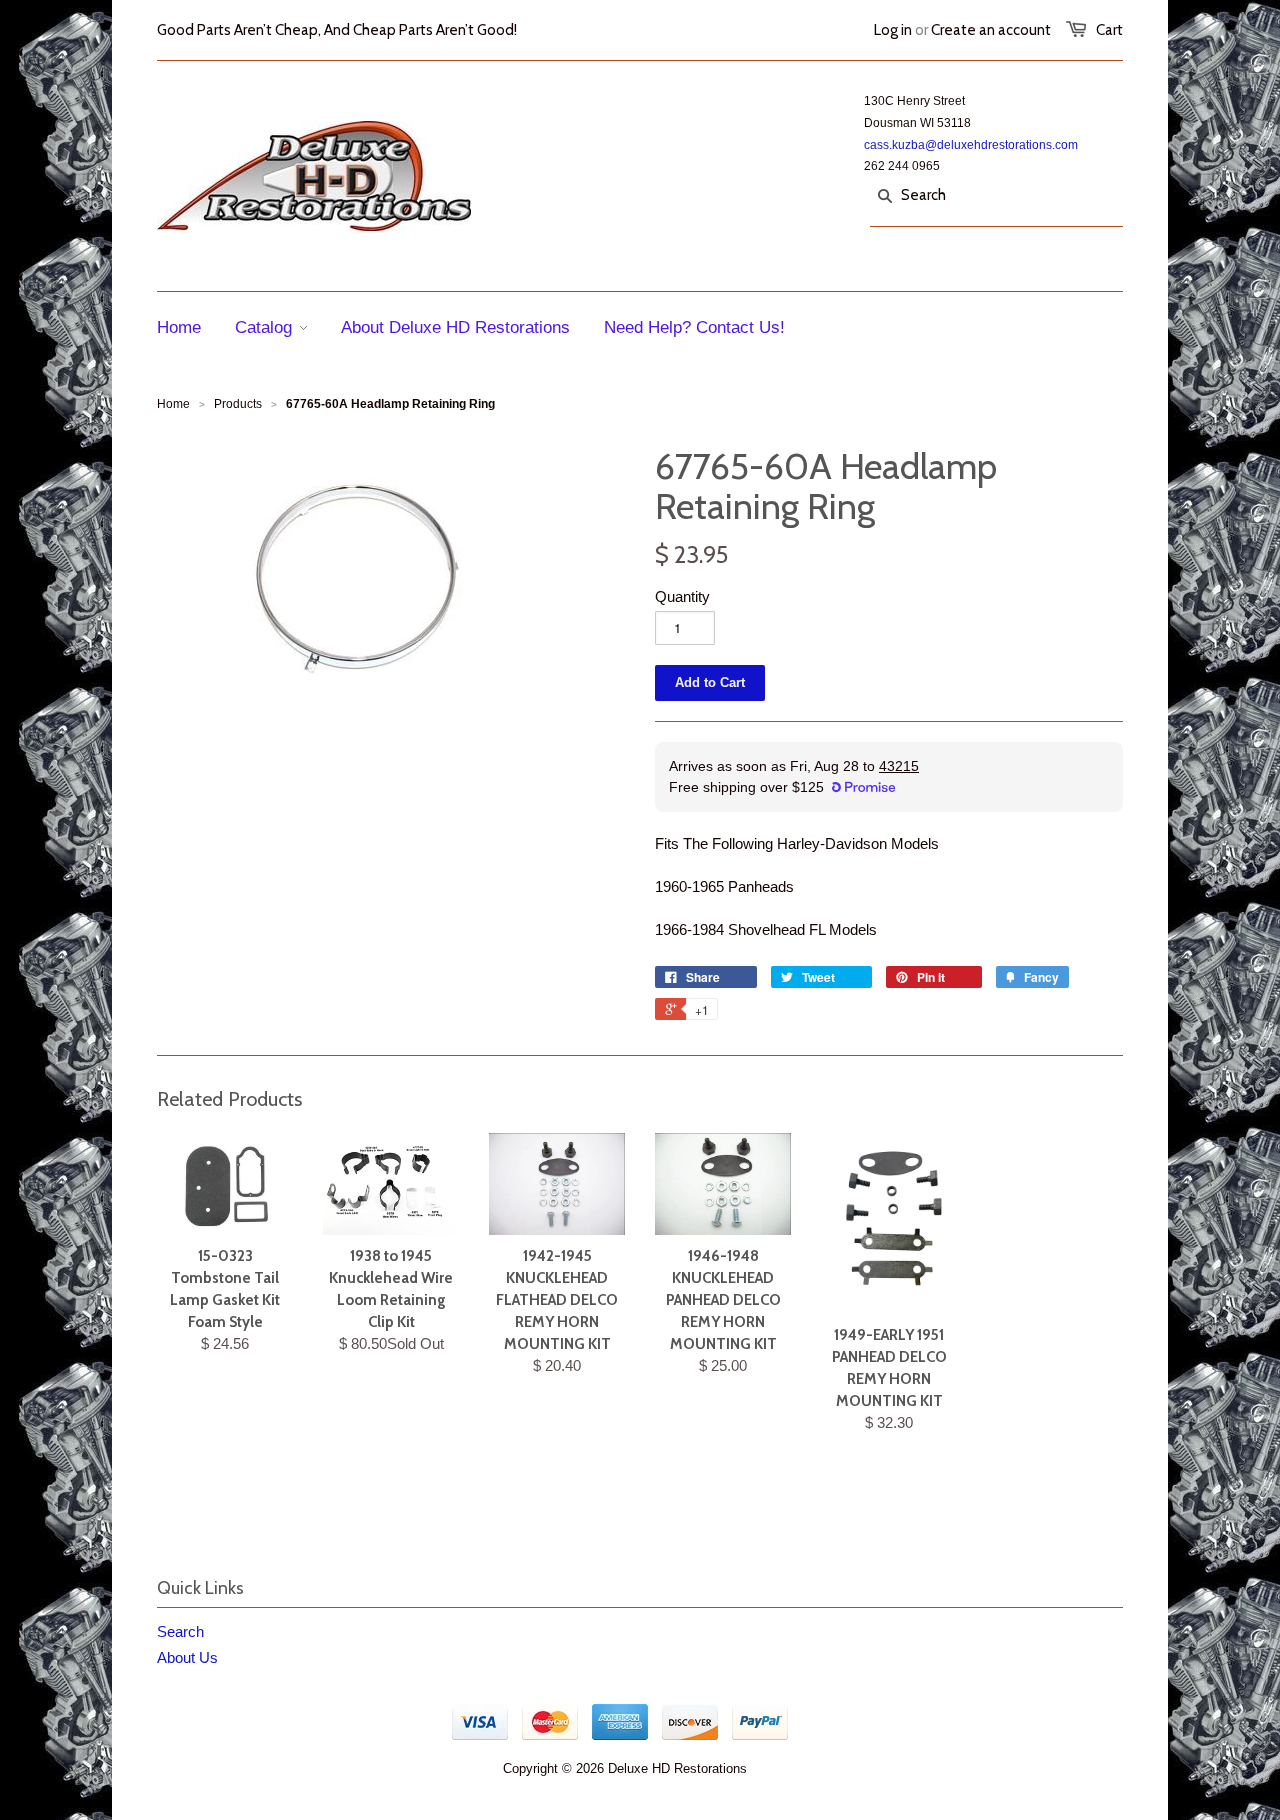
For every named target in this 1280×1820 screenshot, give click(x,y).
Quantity (682, 596)
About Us (187, 1657)
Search (180, 1631)
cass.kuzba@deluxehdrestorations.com (971, 145)
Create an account (991, 30)
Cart (1109, 30)
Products (238, 404)
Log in (893, 30)
